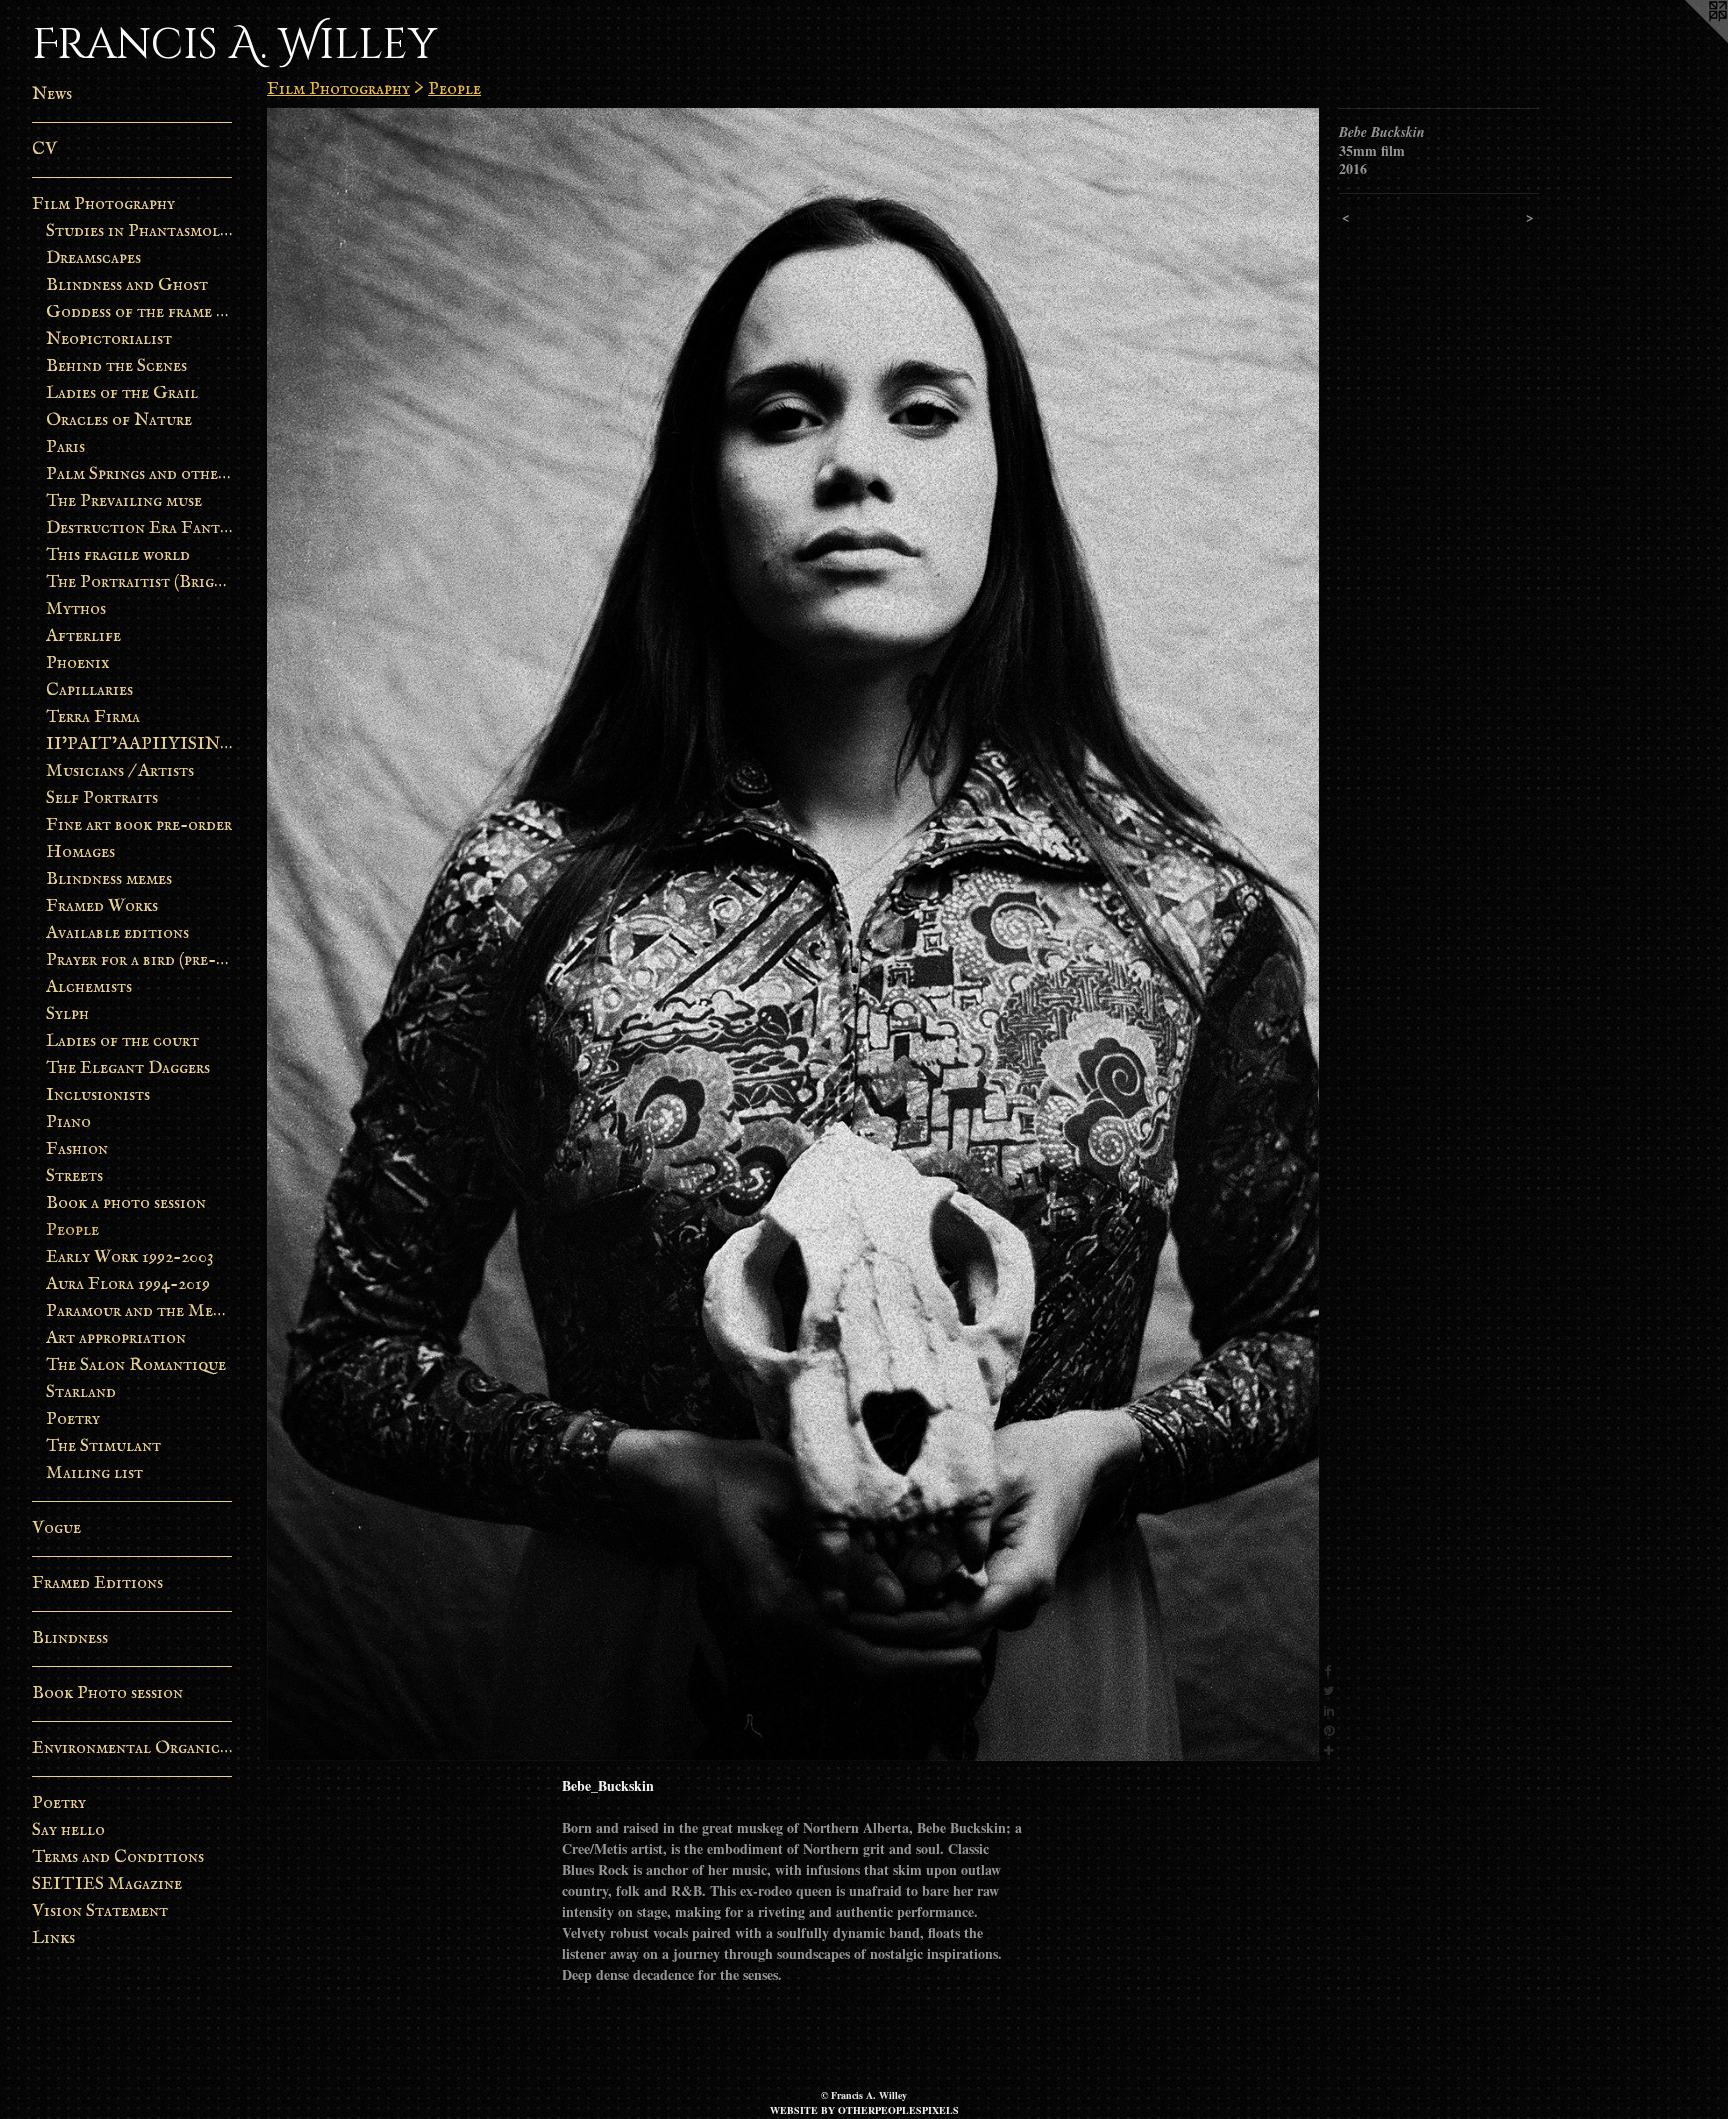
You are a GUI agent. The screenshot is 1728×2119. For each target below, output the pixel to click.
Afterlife (83, 636)
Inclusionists (98, 1095)
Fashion (77, 1149)
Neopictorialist (109, 339)
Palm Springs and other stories (139, 474)
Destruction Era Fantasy (139, 528)
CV (44, 149)
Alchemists (89, 987)
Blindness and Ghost (127, 285)
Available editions (117, 933)
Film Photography (103, 204)
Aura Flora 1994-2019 (128, 1284)
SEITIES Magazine (107, 1884)
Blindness (70, 1638)
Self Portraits (102, 798)
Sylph (67, 1014)
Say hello (68, 1830)
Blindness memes (109, 879)
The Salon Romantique (136, 1365)
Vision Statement (100, 1911)
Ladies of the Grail (122, 393)
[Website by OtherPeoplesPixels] (1688, 40)
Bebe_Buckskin (608, 1785)
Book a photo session (126, 1203)
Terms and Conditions (118, 1857)
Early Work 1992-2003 (130, 1257)
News (52, 94)
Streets (74, 1176)
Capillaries (89, 690)
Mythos (76, 609)
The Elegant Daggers (128, 1068)
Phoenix (78, 663)
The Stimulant (103, 1446)
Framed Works (102, 906)
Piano (68, 1122)
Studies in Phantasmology (139, 231)
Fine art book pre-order (139, 825)
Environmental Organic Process (132, 1748)
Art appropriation (116, 1338)
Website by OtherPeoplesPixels (864, 2110)
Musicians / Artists (120, 771)
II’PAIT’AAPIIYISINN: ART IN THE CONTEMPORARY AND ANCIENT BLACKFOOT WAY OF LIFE (139, 744)
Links (53, 1938)
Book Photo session (107, 1693)
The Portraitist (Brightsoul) (139, 582)
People (72, 1230)
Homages (80, 852)
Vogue (56, 1528)
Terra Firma (93, 717)
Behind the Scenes (116, 366)
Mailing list (94, 1473)
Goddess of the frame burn (139, 312)
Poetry (73, 1419)
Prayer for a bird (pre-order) (139, 960)
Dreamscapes (93, 258)
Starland (81, 1392)
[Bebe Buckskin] (793, 934)
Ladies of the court (122, 1041)
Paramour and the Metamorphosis (139, 1311)
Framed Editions (97, 1583)
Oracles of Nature (119, 420)
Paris (65, 447)
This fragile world (118, 555)
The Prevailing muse (124, 501)
